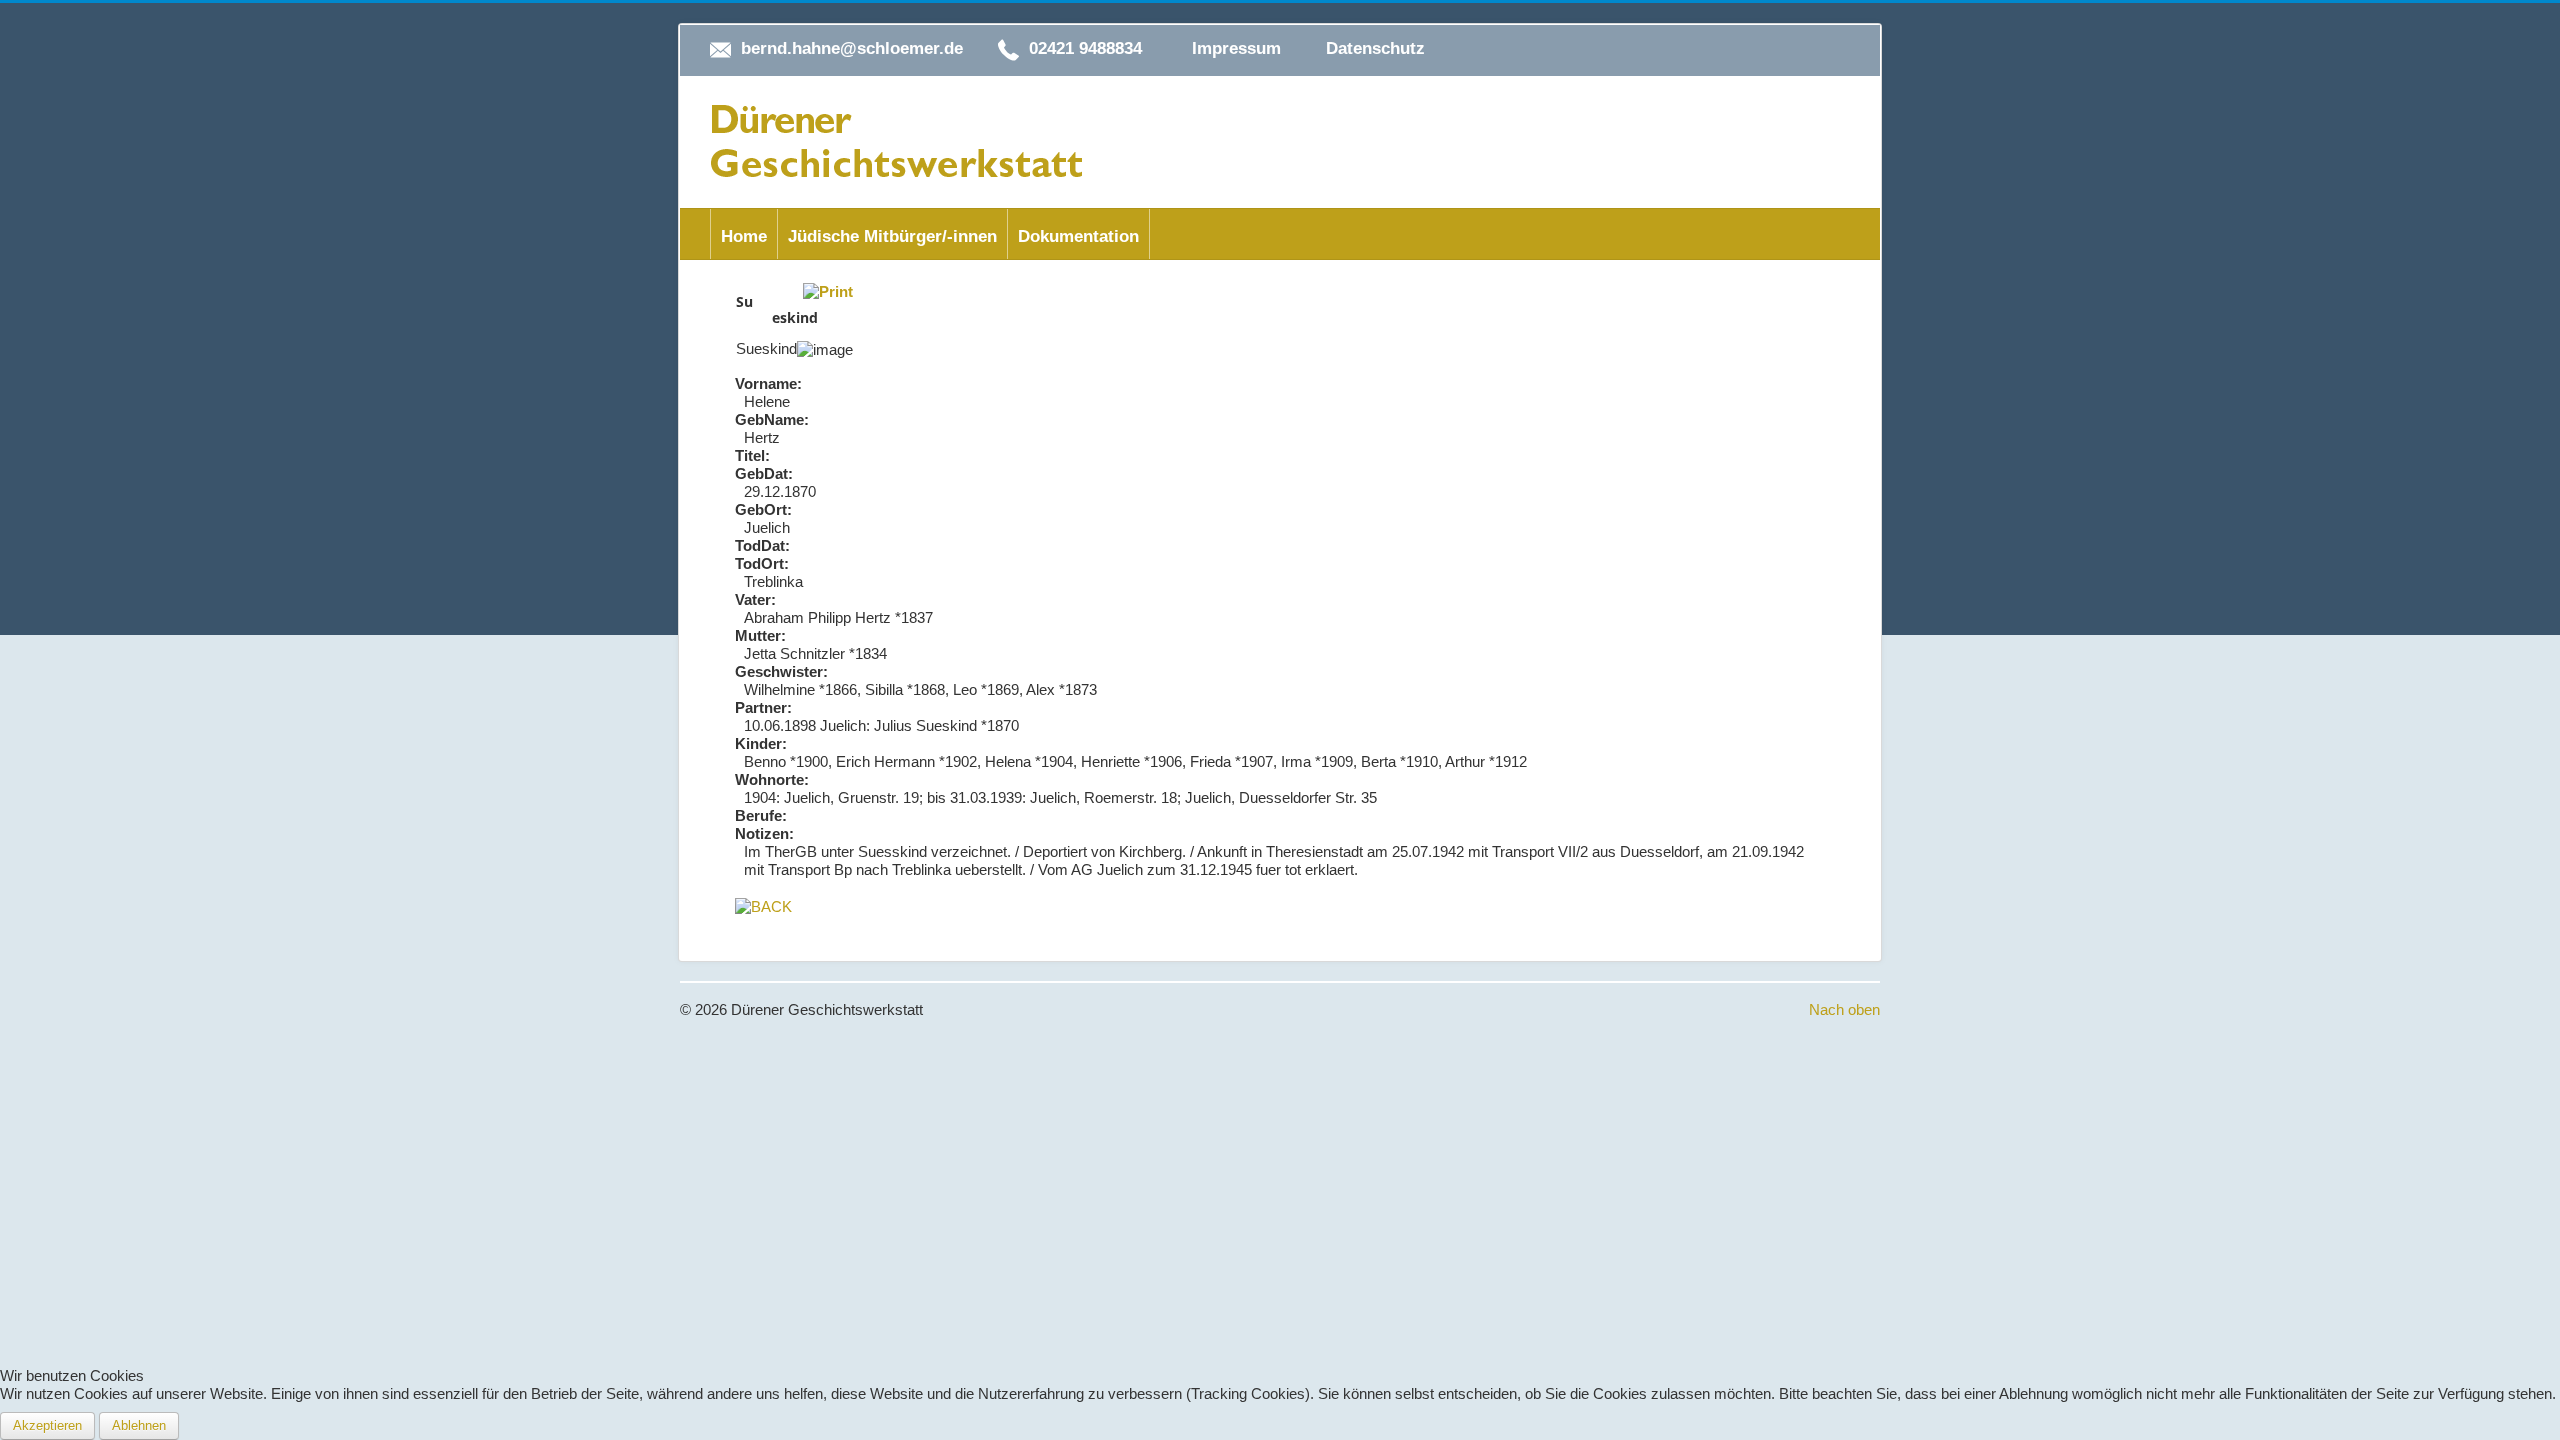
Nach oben (1844, 1009)
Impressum (1236, 48)
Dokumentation (1078, 236)
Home (744, 236)
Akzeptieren (47, 1425)
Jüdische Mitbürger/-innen (892, 236)
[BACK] (763, 905)
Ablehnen (139, 1425)
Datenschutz (1375, 48)
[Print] (828, 290)
